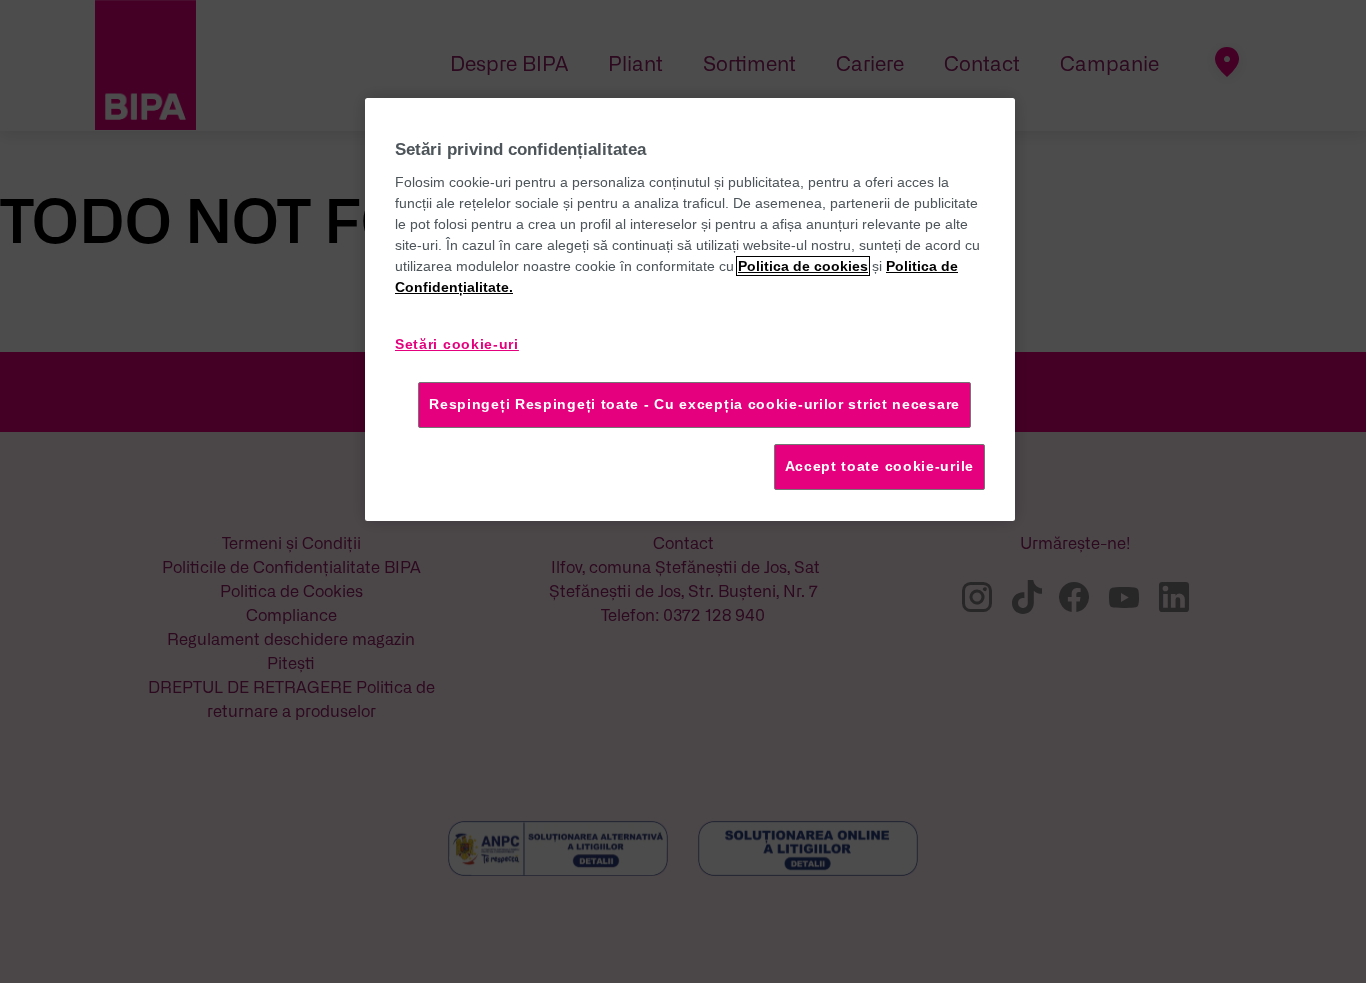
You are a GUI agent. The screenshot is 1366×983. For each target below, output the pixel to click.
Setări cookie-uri (457, 344)
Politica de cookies (803, 266)
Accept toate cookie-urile (880, 466)
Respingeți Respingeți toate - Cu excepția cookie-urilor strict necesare (694, 404)
